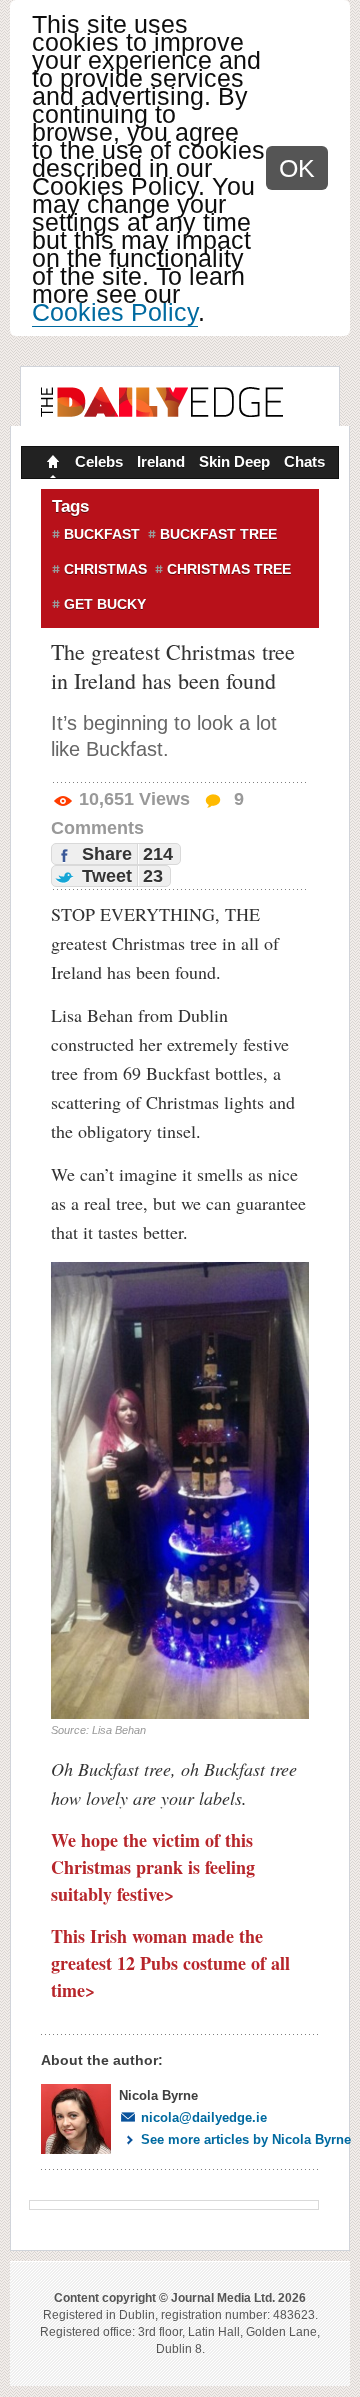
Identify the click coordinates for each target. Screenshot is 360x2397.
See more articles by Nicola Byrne (246, 2139)
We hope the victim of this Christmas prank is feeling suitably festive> (153, 1867)
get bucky (105, 604)
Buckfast (102, 534)
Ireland (161, 461)
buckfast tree (218, 534)
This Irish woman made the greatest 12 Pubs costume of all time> (170, 1963)
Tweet (120, 876)
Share (125, 854)
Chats (304, 461)
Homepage (51, 464)
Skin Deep (234, 461)
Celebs (99, 461)
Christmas (105, 569)
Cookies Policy (115, 312)
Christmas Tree (229, 569)
